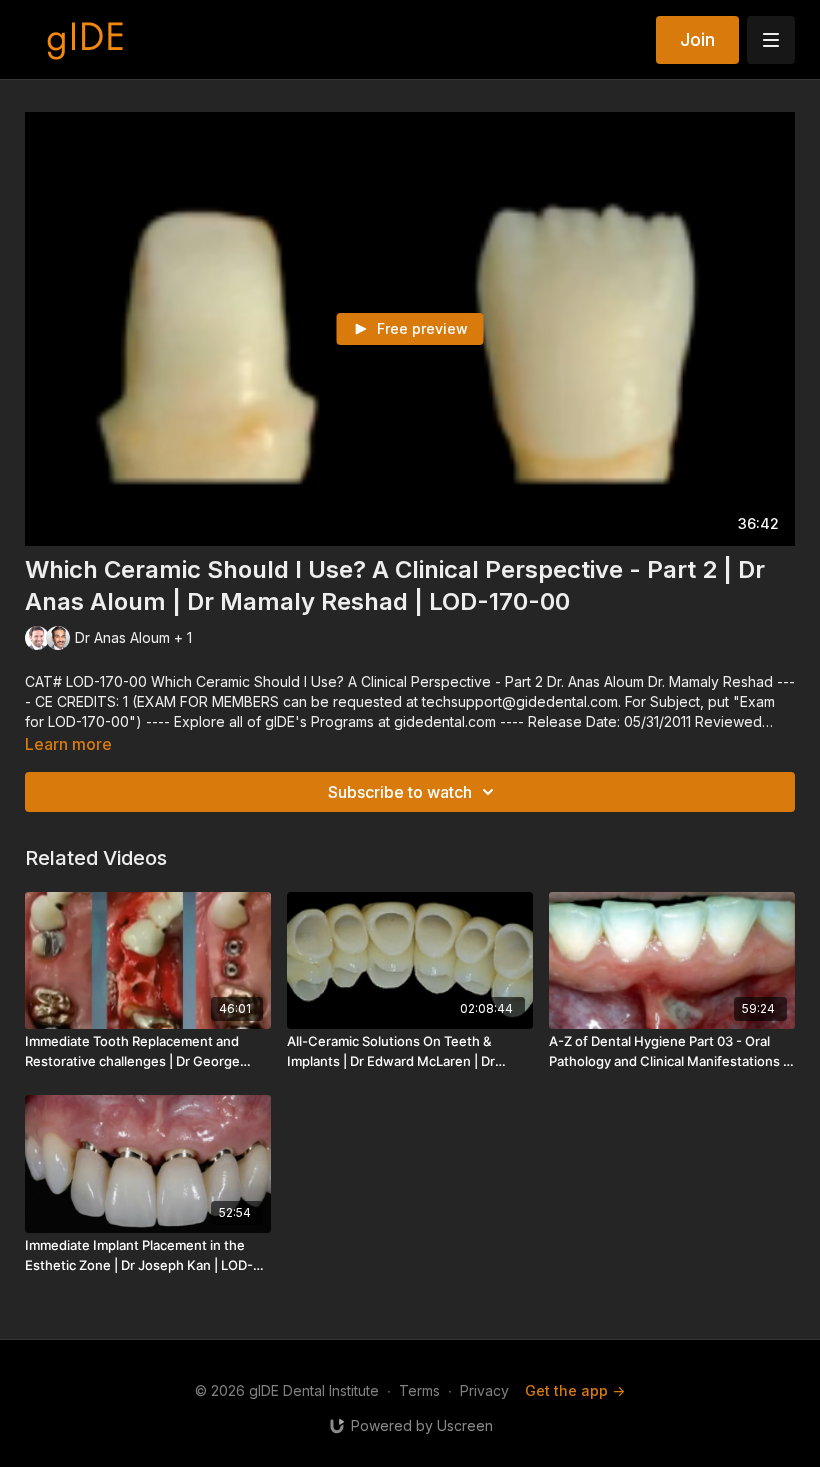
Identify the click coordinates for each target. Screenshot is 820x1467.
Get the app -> (575, 1390)
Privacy (484, 1390)
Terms (419, 1390)
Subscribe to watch (400, 792)
